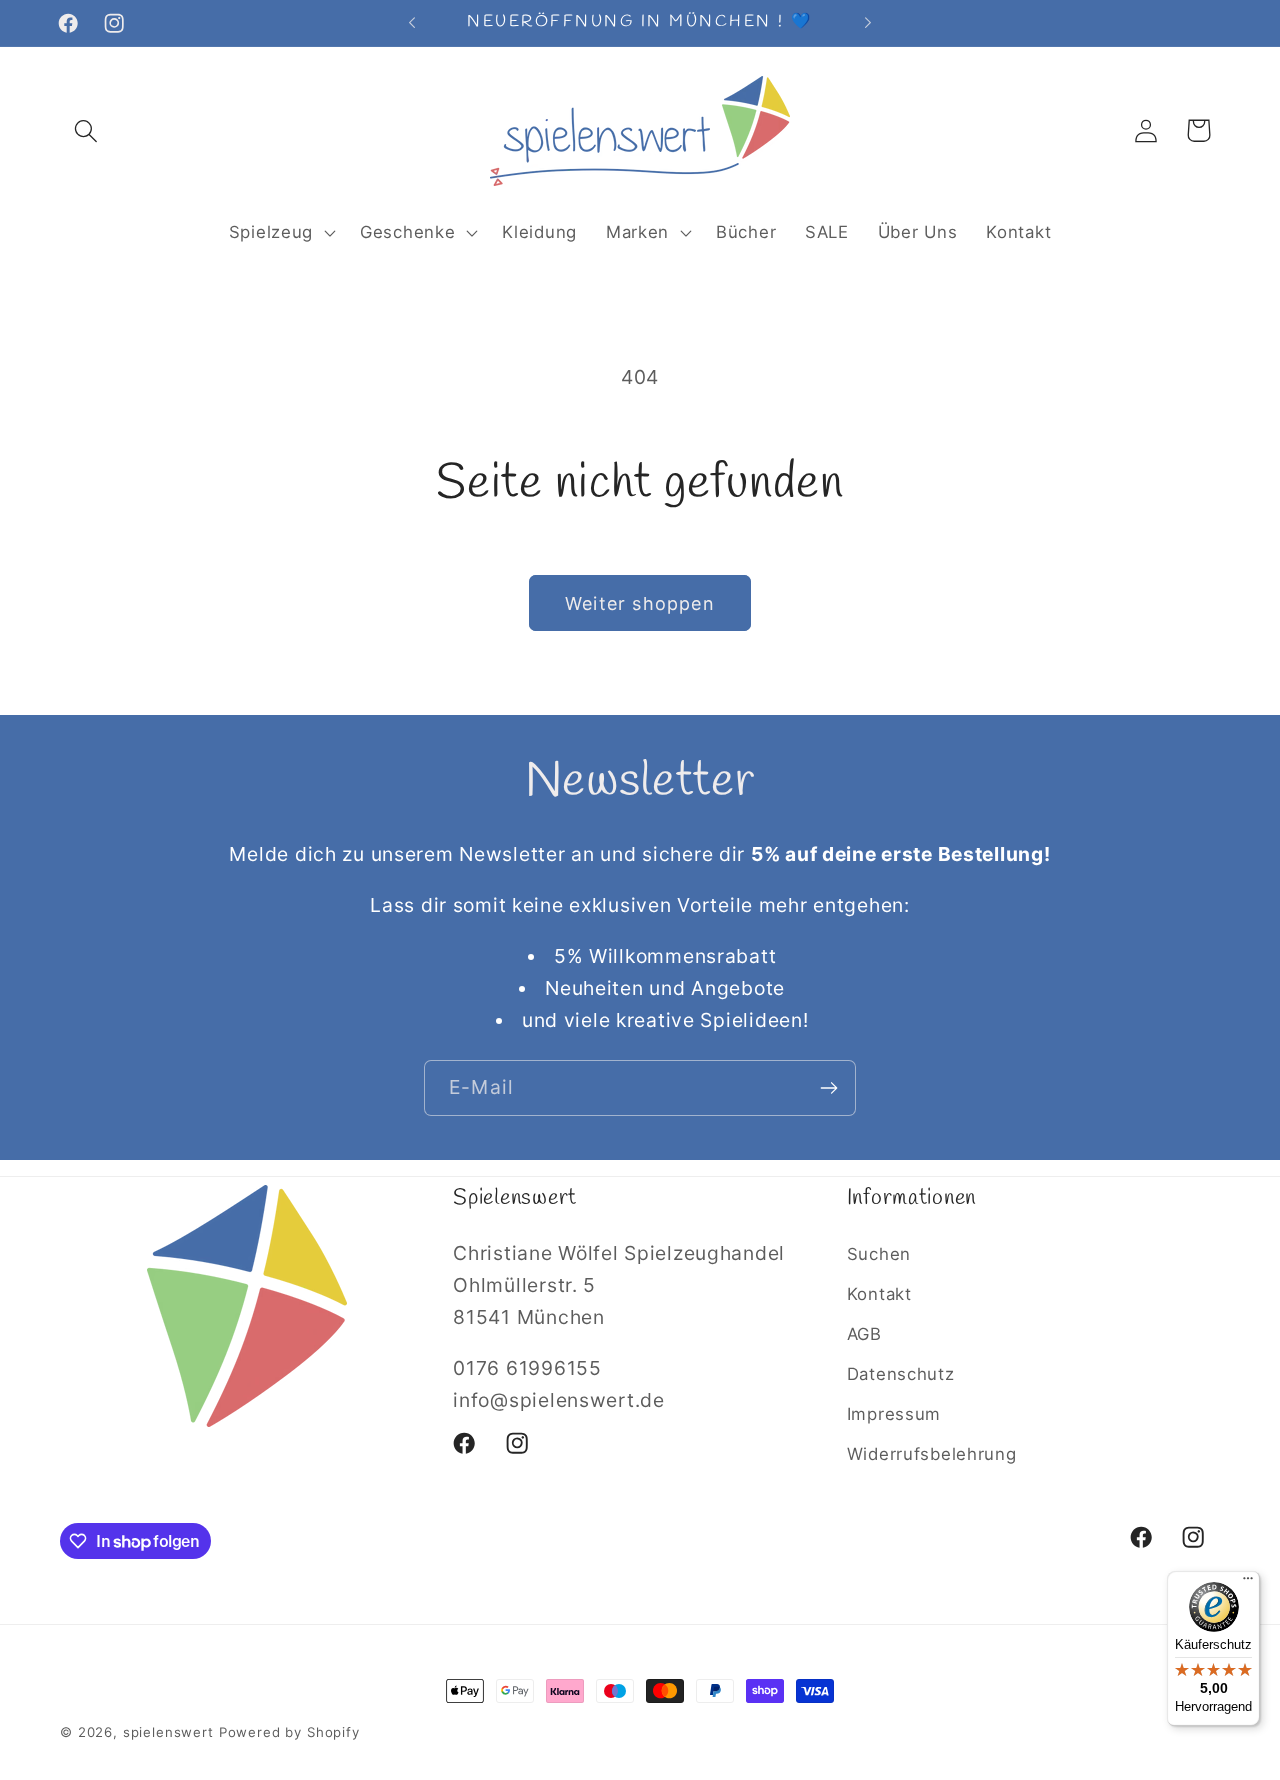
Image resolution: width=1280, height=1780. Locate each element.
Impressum (894, 1414)
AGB (864, 1334)
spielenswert (168, 1732)
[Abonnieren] (828, 1088)
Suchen (879, 1254)
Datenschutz (901, 1374)
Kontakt (879, 1294)
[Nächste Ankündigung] (868, 23)
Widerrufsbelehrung (932, 1454)
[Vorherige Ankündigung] (412, 23)
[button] (86, 130)
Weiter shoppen (640, 603)
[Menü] (1248, 1583)
